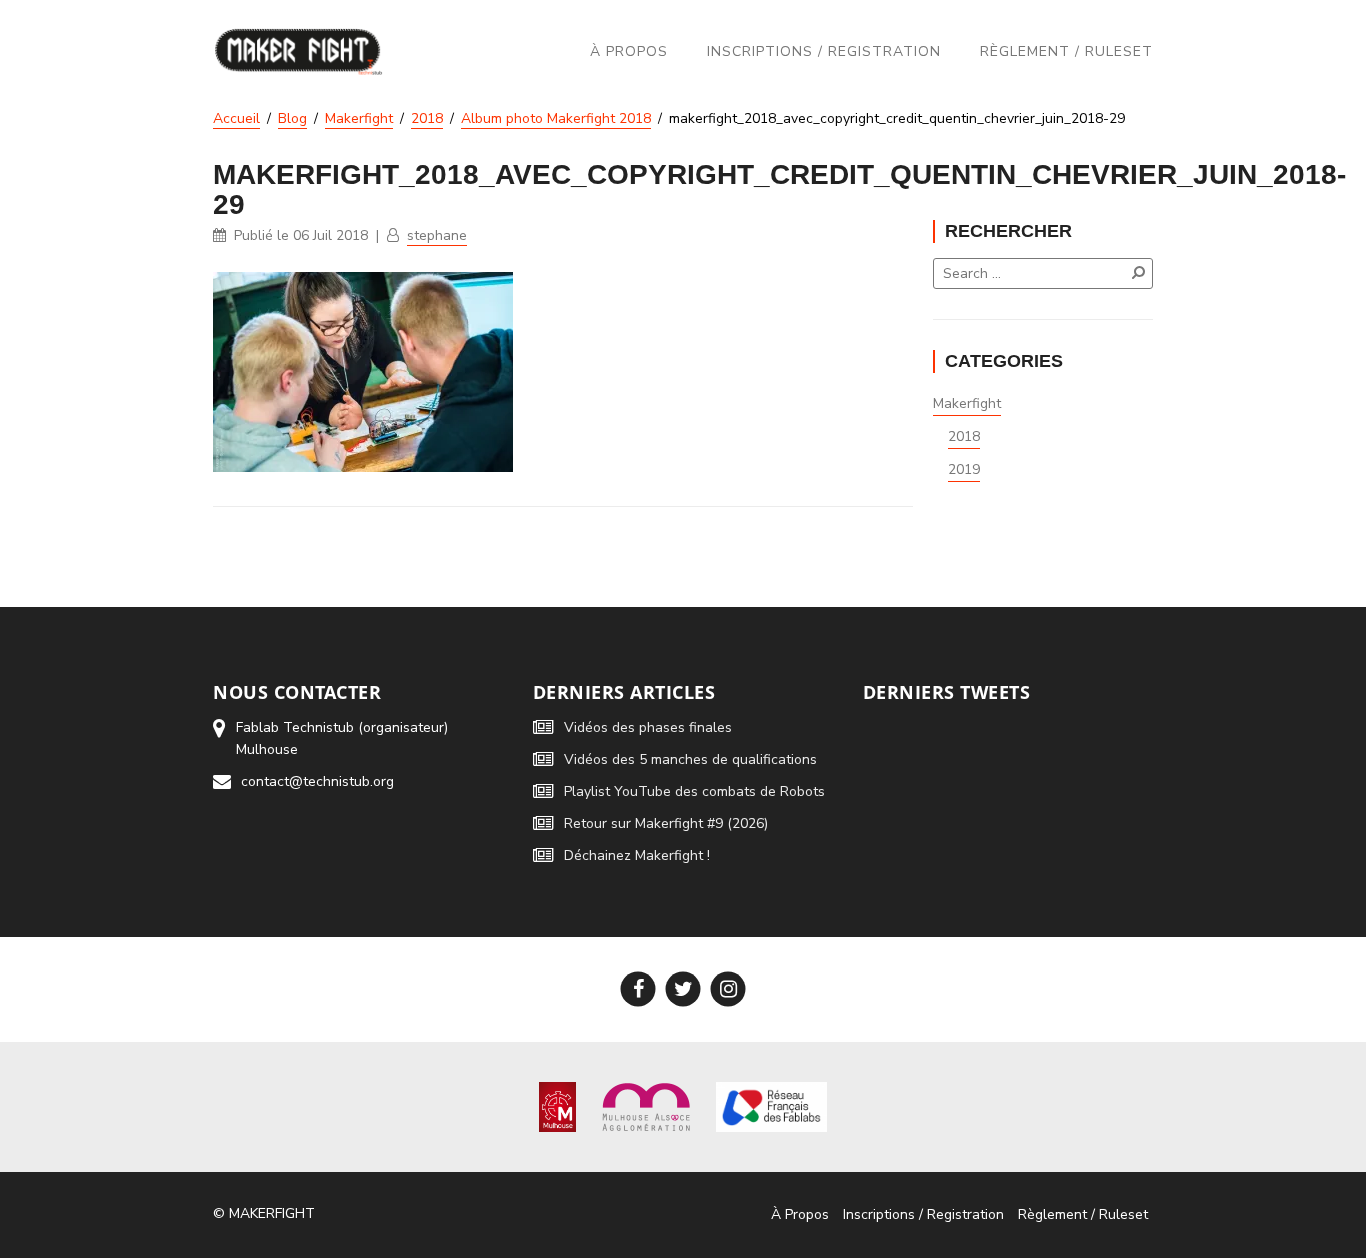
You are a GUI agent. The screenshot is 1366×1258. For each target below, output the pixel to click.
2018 (964, 436)
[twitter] (683, 989)
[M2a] (646, 1105)
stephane (437, 235)
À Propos (629, 51)
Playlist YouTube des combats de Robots (694, 791)
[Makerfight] (298, 51)
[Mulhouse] (557, 1105)
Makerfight (967, 403)
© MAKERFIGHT (264, 1213)
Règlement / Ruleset (1066, 51)
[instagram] (728, 989)
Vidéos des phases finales (648, 727)
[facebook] (638, 989)
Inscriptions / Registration (824, 51)
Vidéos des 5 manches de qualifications (690, 759)
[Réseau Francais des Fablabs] (771, 1105)
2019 (964, 469)
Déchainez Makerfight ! (637, 855)
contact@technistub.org (317, 781)
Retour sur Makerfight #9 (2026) (666, 823)
